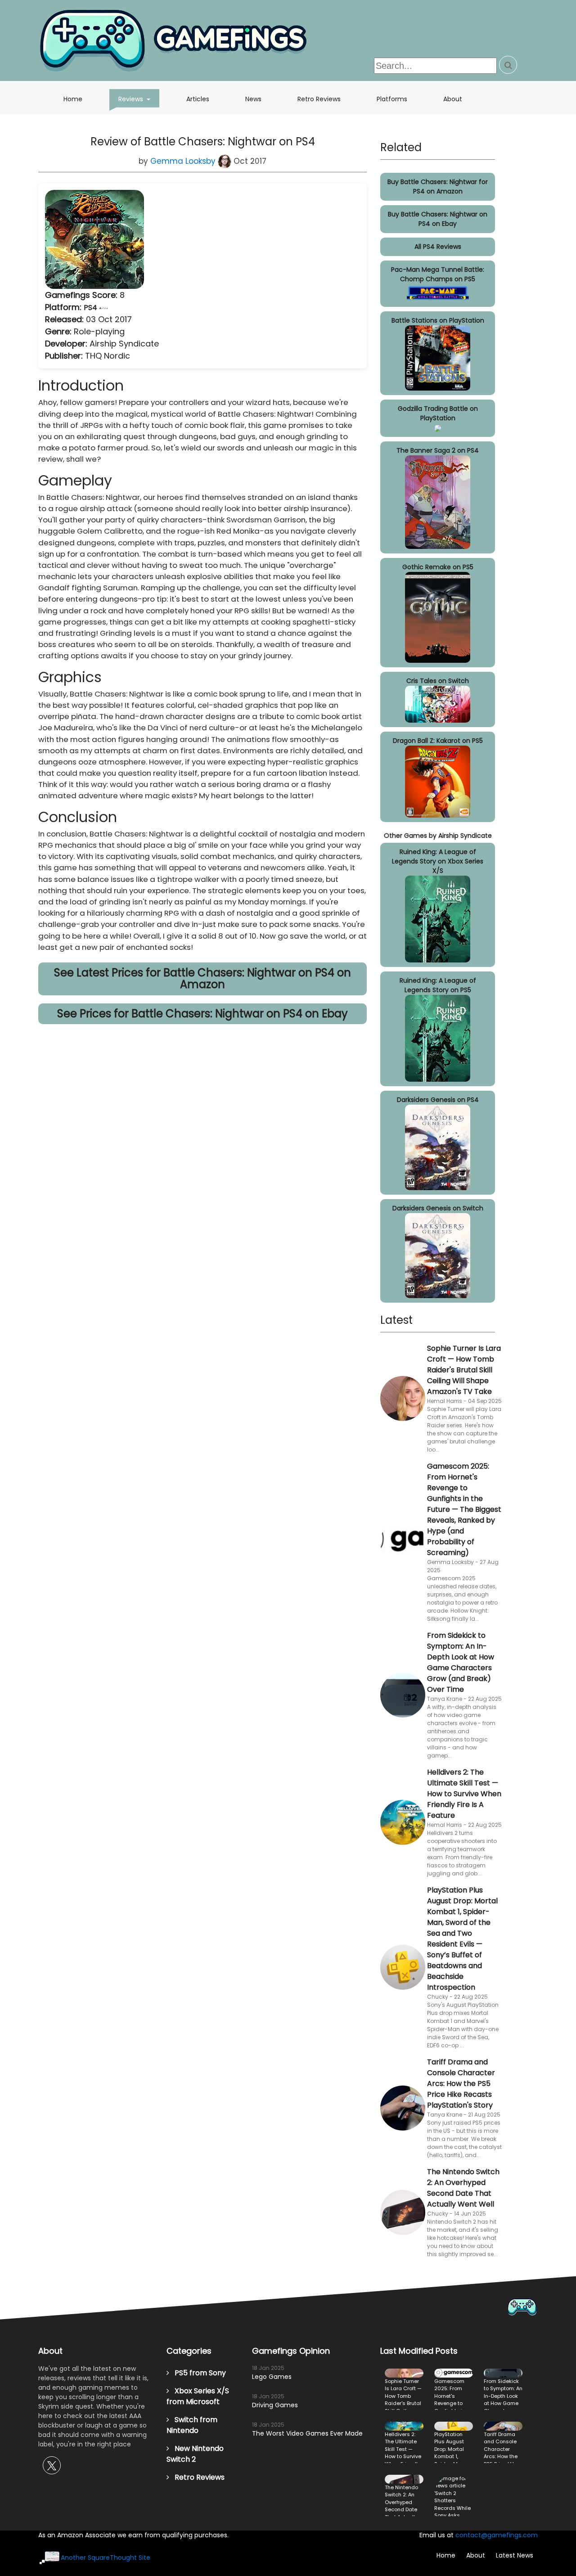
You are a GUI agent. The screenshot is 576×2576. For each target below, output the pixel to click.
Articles (198, 99)
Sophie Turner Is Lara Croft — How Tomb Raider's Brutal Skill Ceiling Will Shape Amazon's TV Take (464, 1370)
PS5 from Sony (198, 2373)
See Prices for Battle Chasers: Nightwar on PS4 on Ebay (202, 1014)
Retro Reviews (319, 99)
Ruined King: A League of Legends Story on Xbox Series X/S (438, 861)
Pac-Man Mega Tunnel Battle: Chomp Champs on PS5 (438, 274)
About (453, 99)
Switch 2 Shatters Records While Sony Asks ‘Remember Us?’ (454, 2495)
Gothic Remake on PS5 (438, 567)
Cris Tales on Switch (438, 681)
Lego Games (272, 2377)
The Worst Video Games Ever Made (307, 2433)
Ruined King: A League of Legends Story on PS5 (438, 985)
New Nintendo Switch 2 (195, 2454)
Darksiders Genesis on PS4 (438, 1100)
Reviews (139, 99)
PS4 (91, 308)
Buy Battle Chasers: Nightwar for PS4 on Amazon (438, 187)
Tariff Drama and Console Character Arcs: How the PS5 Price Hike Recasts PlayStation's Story (461, 2084)
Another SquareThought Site (106, 2558)
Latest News (515, 2555)
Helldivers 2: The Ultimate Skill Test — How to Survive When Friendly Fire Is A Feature (464, 1794)
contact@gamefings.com (497, 2535)
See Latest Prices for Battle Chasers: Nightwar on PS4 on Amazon (202, 978)
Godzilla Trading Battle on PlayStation (438, 413)
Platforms (392, 99)
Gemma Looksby (184, 161)
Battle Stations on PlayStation (438, 320)
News (253, 99)
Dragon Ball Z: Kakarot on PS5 (438, 741)
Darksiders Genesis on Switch (438, 1208)
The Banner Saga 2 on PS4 (438, 450)
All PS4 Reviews (438, 247)
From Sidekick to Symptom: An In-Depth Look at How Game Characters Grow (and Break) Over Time (461, 1662)
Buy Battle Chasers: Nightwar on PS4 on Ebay (438, 219)
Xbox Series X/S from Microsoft (198, 2396)
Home (73, 99)
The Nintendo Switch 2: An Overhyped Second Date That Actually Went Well (463, 2188)
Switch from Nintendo (192, 2425)
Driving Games (275, 2405)
